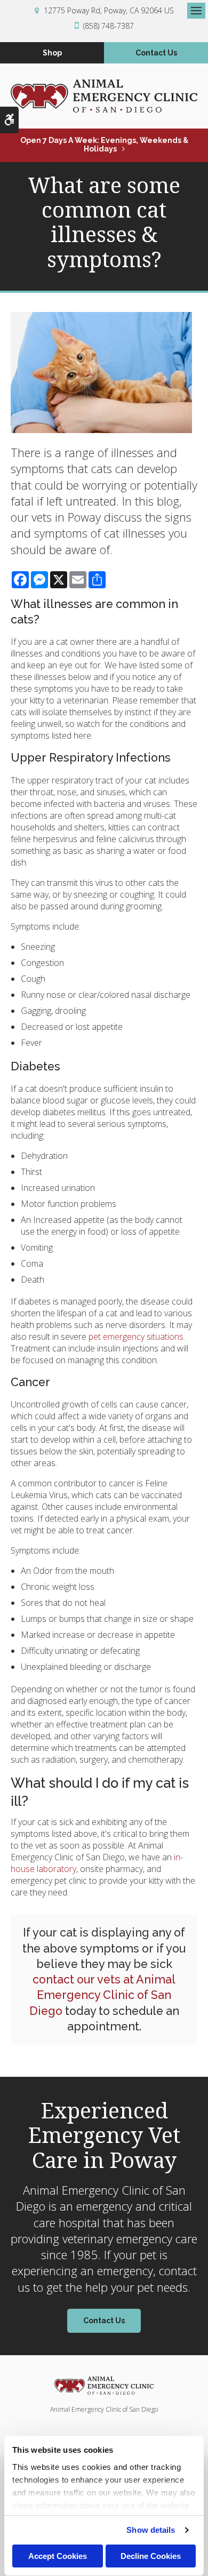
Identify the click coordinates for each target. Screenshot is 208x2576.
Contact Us (156, 53)
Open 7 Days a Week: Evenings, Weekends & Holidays (104, 145)
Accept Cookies (58, 2556)
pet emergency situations (136, 1337)
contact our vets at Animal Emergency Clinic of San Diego (103, 1995)
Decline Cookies (151, 2556)
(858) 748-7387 (109, 26)
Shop (52, 53)
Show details (151, 2530)
